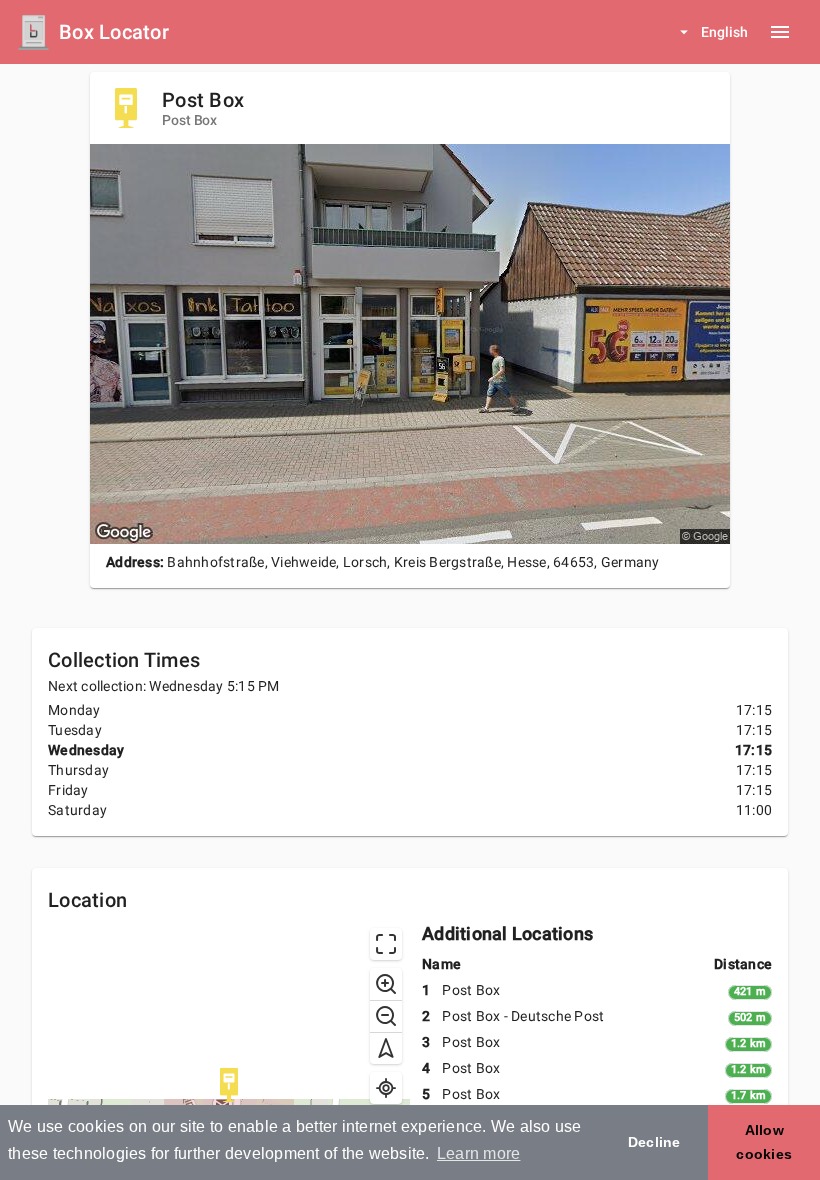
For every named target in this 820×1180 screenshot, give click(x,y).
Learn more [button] (479, 1153)
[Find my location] (386, 1088)
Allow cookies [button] (764, 1142)
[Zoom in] (386, 984)
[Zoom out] (386, 1016)
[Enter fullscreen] (386, 944)
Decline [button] (654, 1142)
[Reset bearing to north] (386, 1048)
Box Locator (114, 32)
